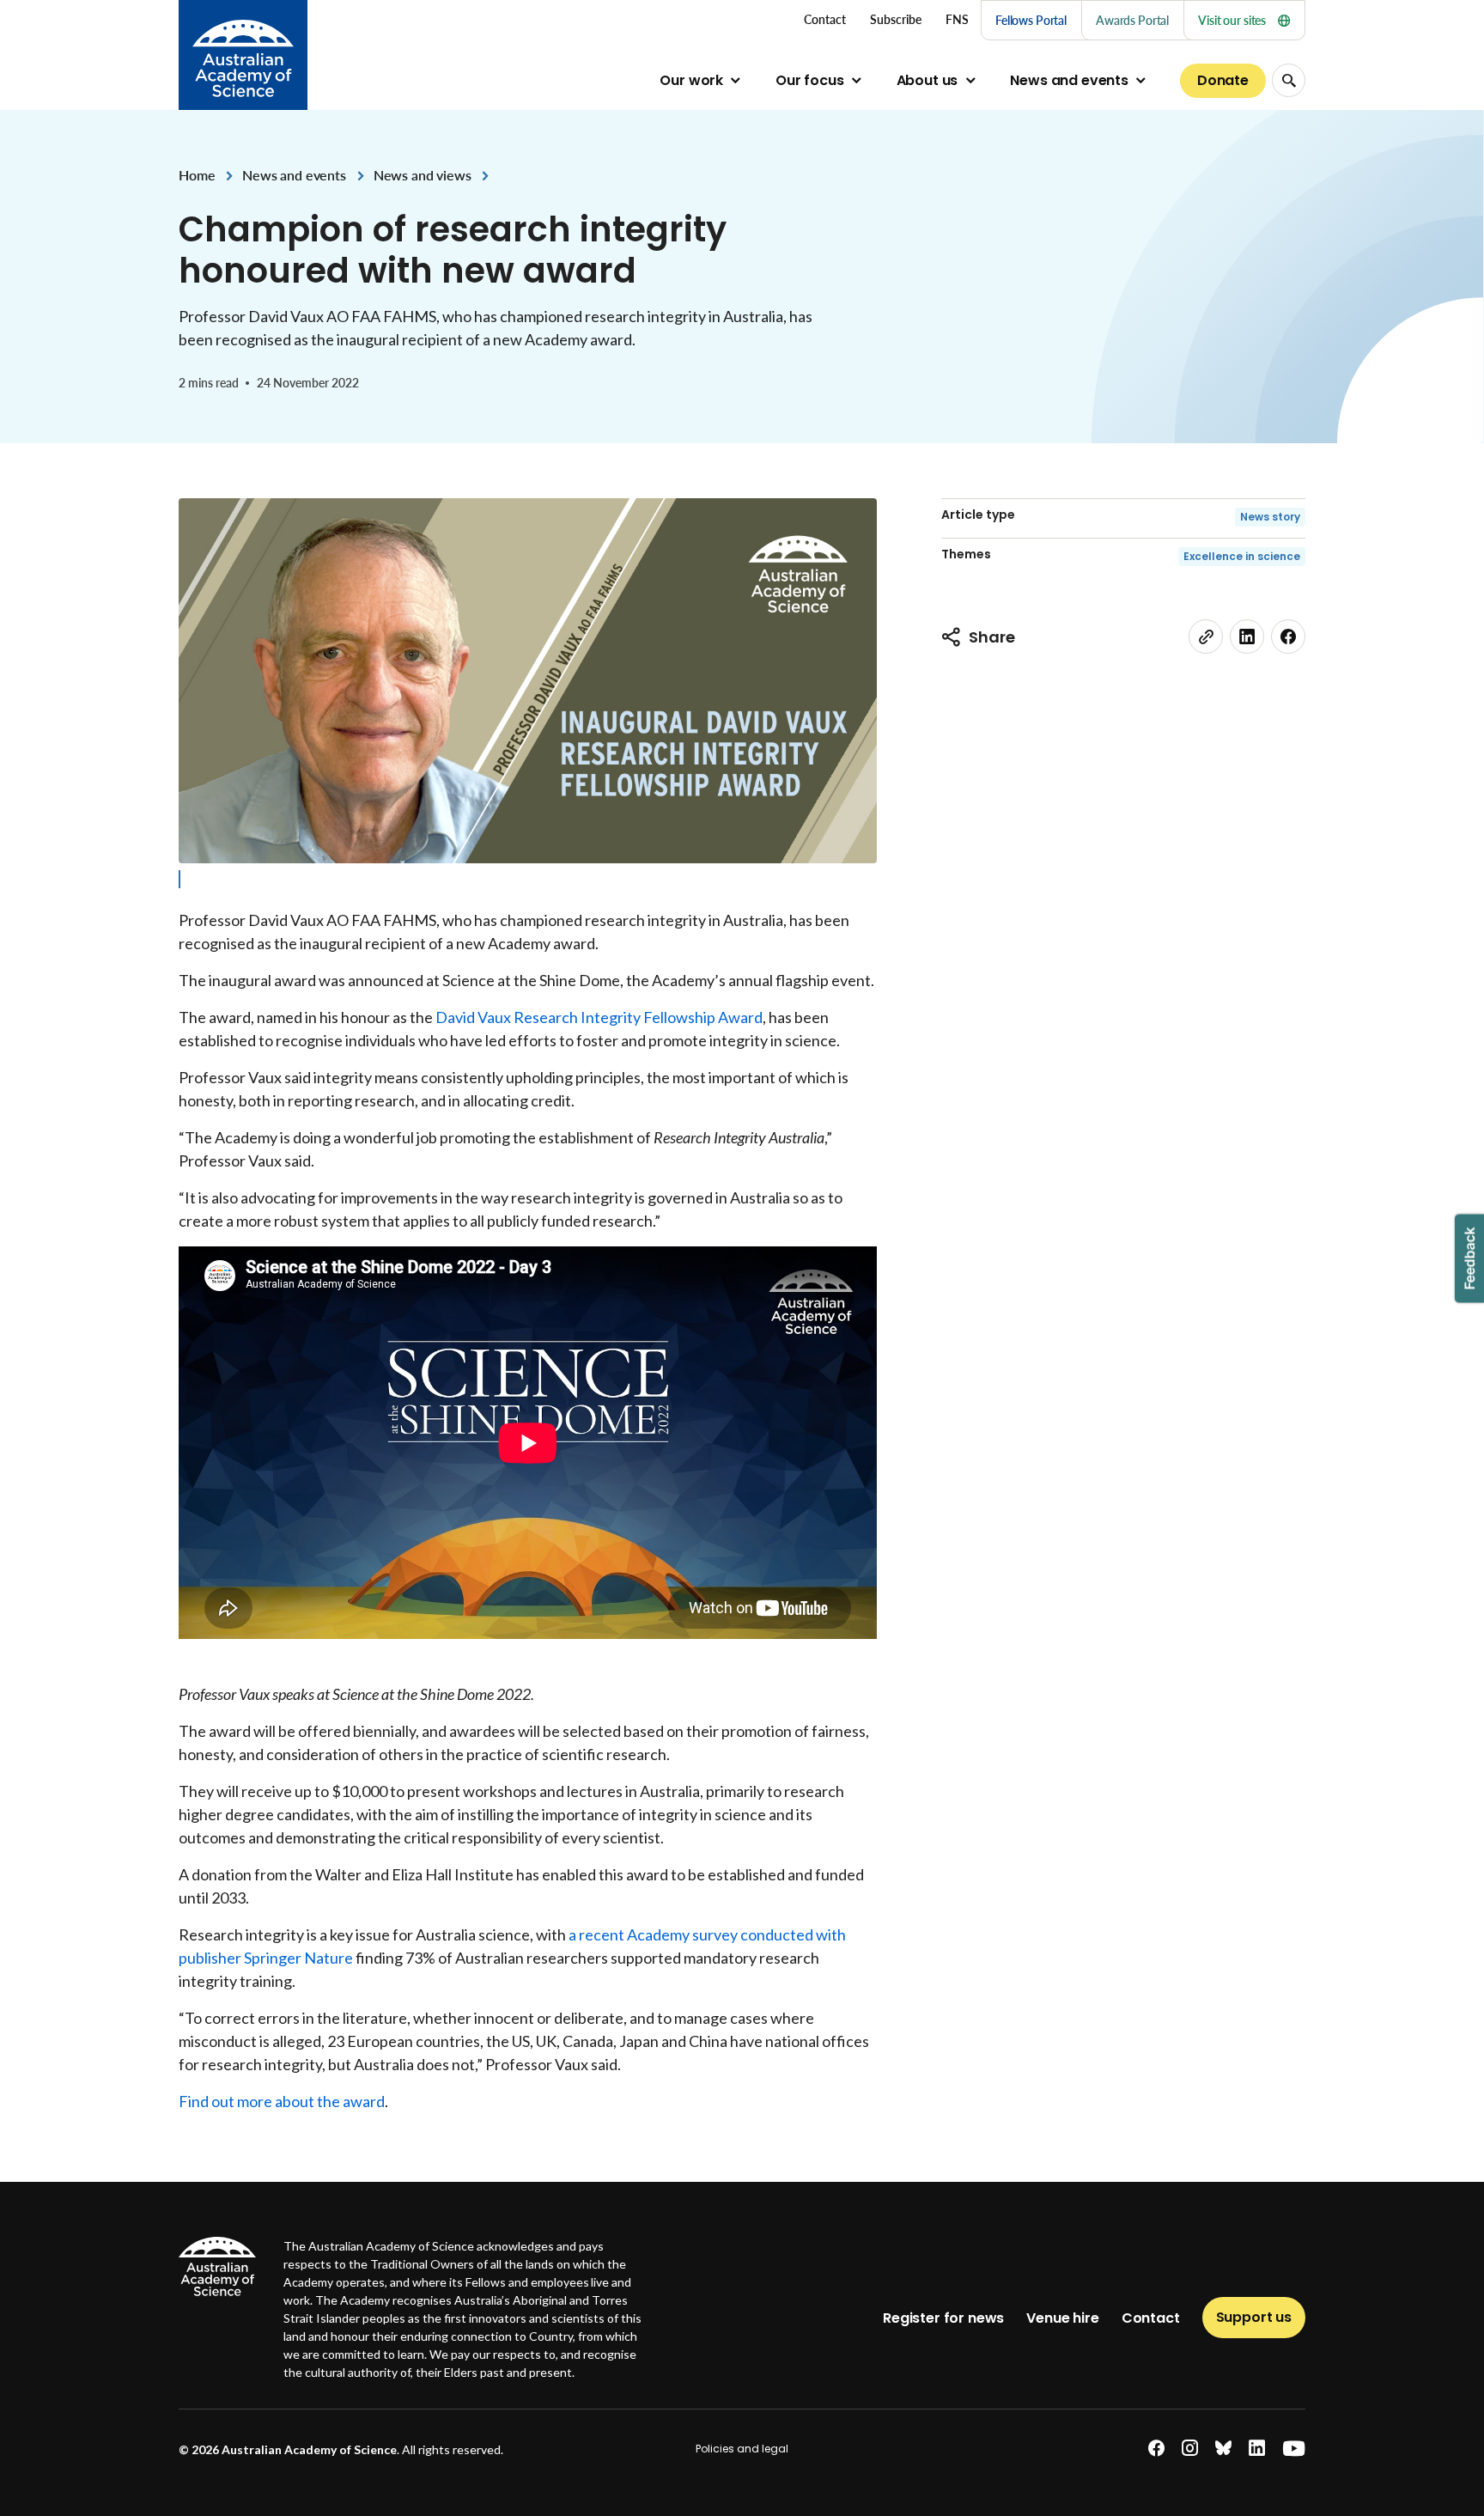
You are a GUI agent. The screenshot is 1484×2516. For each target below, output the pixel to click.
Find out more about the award (282, 2101)
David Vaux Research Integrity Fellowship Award (599, 1017)
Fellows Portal (1031, 20)
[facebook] (1288, 637)
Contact (1151, 2318)
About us (927, 80)
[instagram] (1190, 2449)
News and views (423, 175)
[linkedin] (1247, 637)
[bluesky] (1223, 2449)
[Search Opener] (1289, 80)
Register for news (943, 2318)
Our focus (810, 80)
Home (197, 175)
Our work (691, 80)
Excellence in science (1242, 556)
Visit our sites (1232, 20)
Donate (1223, 80)
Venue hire (1062, 2318)
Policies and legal (742, 2449)
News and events (1069, 80)
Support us (1254, 2317)
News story (1270, 517)
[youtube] (1294, 2449)
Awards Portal (1132, 20)
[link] (1206, 637)
